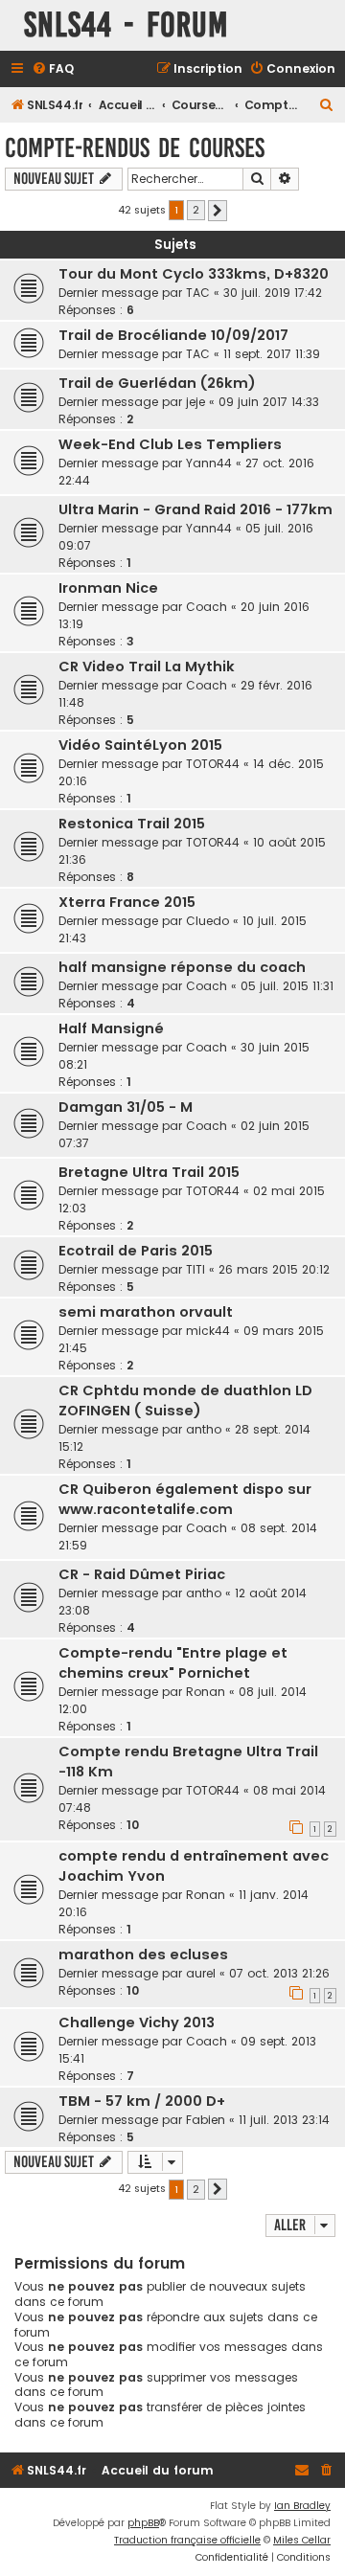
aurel (201, 1973)
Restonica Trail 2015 (132, 824)
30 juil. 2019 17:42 (273, 293)
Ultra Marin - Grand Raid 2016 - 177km (195, 509)
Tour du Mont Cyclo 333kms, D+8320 (194, 274)
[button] (218, 211)
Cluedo (207, 921)
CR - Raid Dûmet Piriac (142, 1574)
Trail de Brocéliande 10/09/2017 (173, 335)
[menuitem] (53, 69)
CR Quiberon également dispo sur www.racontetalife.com (185, 1499)
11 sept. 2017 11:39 (272, 354)
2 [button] (196, 210)
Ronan (206, 1692)
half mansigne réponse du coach (182, 967)
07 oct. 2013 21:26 (279, 1973)
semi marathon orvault (146, 1312)
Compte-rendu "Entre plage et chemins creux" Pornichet (173, 1663)
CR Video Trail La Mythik (147, 667)
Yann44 (209, 463)
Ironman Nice (108, 588)
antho (204, 1429)
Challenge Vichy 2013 (137, 2022)
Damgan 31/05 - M (126, 1107)
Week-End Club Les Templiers (170, 444)
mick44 (208, 1331)
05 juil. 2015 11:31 (287, 986)
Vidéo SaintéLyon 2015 (140, 745)
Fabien (206, 2120)
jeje (195, 402)
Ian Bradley (302, 2506)
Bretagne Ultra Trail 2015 (149, 1172)
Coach (207, 607)
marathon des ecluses (143, 1955)
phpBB (143, 2523)
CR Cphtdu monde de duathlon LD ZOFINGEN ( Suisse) (185, 1401)
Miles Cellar (302, 2540)
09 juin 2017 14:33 (269, 402)
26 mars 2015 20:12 (274, 1269)
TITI (195, 1269)
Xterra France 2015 (127, 902)
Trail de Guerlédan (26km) (157, 383)
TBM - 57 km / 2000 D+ (142, 2101)
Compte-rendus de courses (135, 148)
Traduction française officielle (187, 2540)
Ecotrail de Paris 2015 (136, 1251)
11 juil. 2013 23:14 (284, 2120)
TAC (198, 293)
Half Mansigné (111, 1028)
